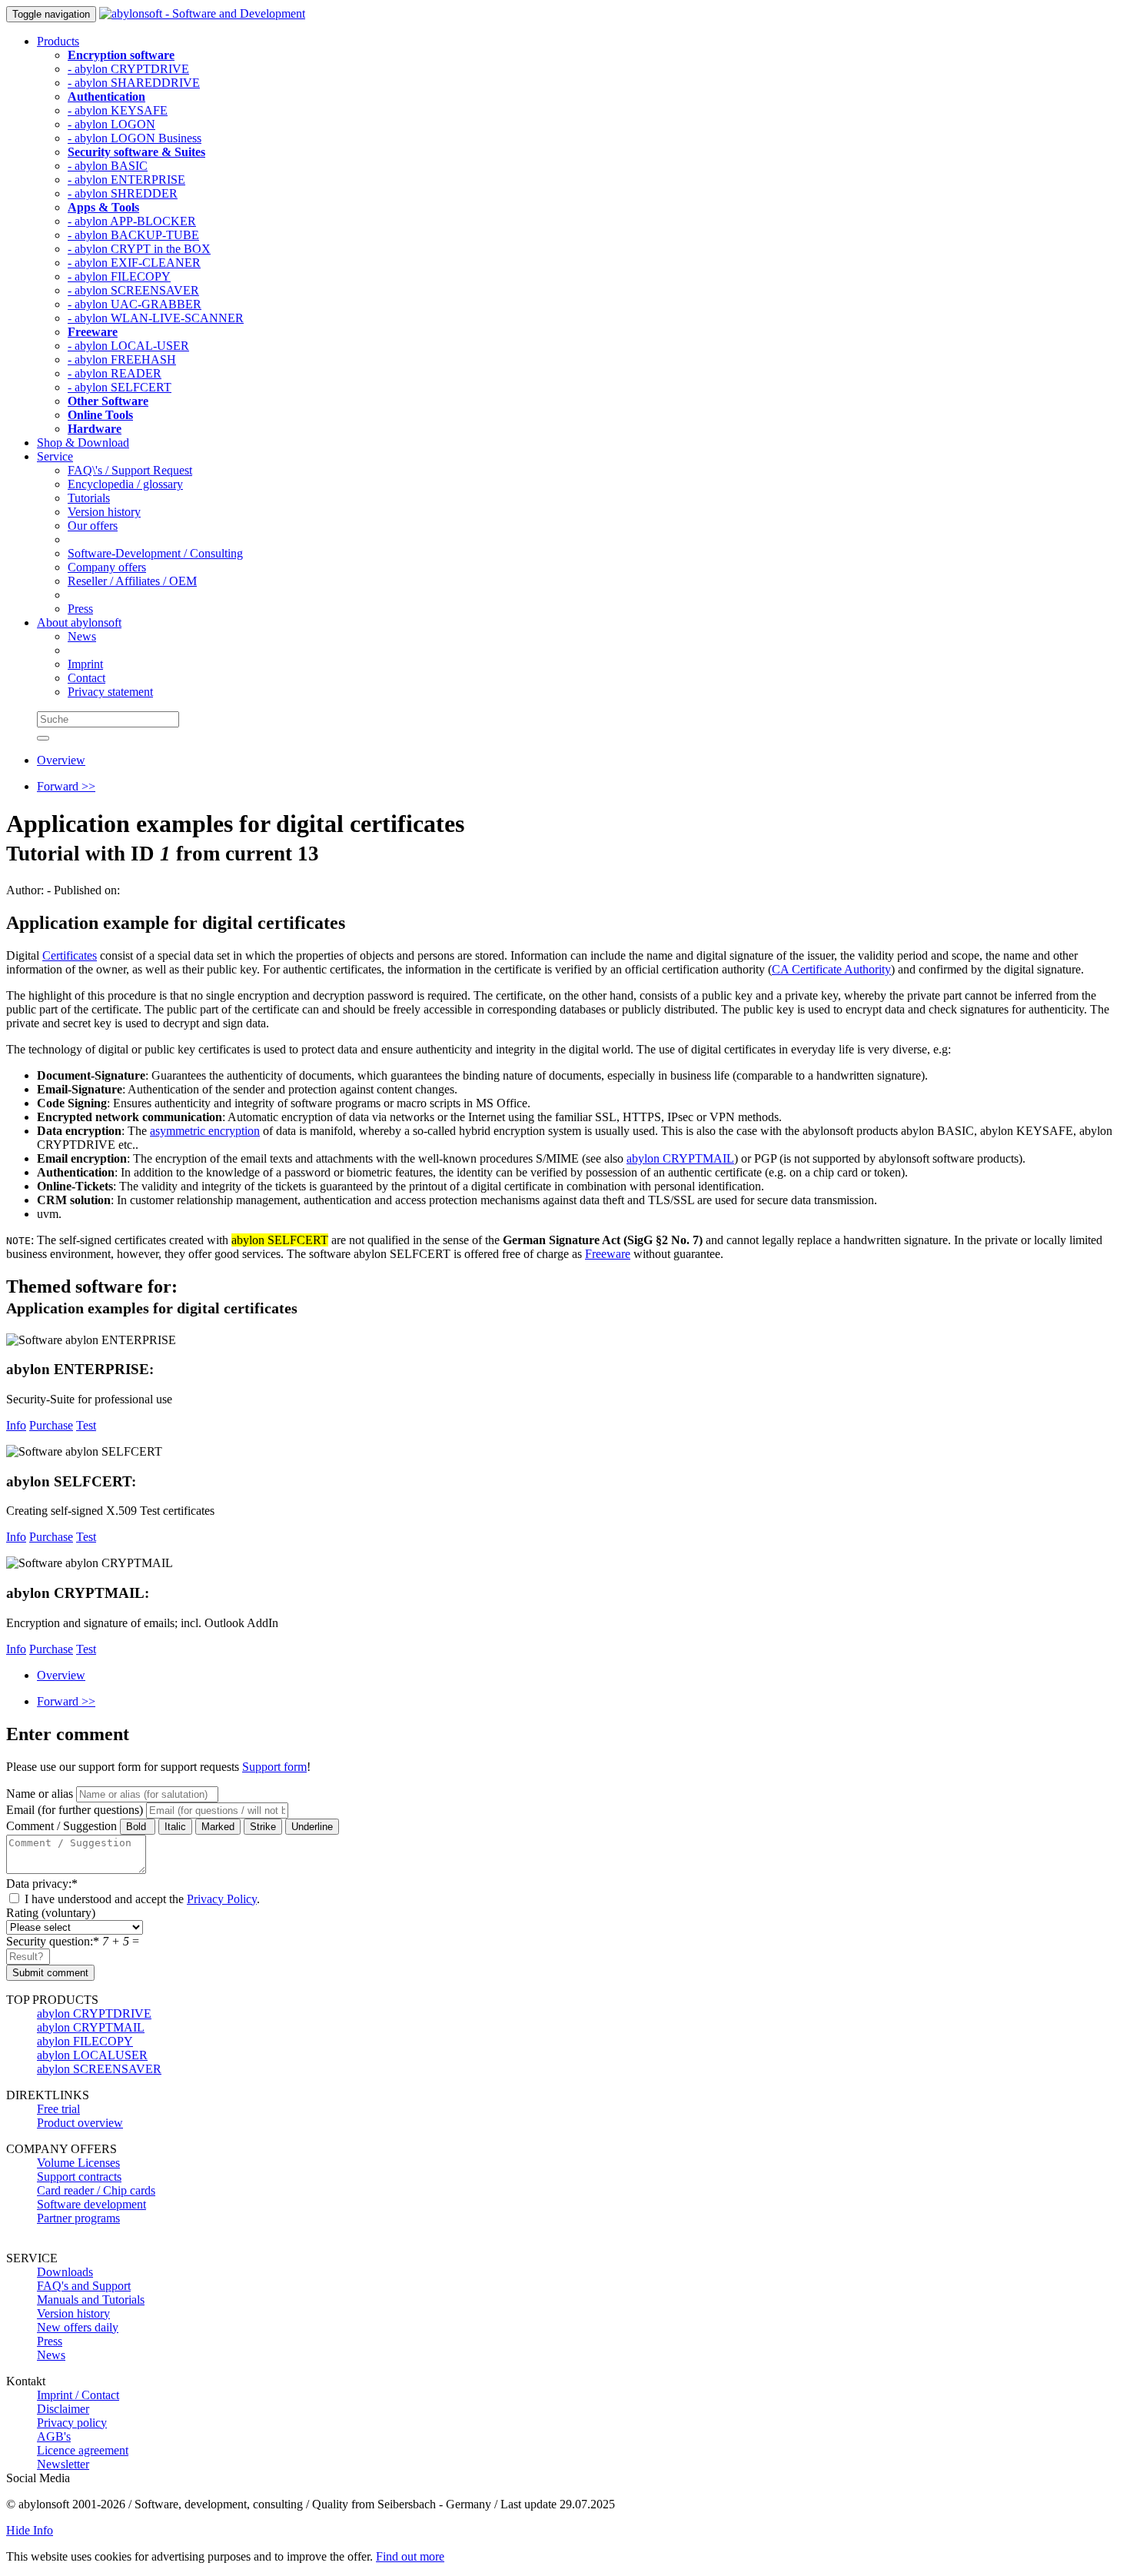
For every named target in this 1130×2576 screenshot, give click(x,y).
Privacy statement (110, 692)
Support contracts (79, 2177)
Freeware (608, 1254)
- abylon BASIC (108, 166)
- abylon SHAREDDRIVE (134, 83)
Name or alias (40, 1794)
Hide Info (30, 2530)
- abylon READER (115, 373)
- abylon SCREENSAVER (133, 290)
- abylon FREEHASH (122, 359)
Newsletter (63, 2464)
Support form (274, 1767)
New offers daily (78, 2327)
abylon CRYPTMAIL (680, 1158)
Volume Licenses (78, 2163)
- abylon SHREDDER (123, 193)
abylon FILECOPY (85, 2041)
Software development (91, 2204)
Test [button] (86, 1425)
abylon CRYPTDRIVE (94, 2014)
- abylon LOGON (111, 124)
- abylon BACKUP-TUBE (133, 235)
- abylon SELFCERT (120, 387)
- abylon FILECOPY (119, 276)
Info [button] (16, 1425)
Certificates (70, 955)
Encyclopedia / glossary (125, 484)
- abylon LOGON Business (135, 138)
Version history (104, 512)
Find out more (410, 2556)
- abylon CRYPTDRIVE (128, 69)
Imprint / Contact (78, 2395)
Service (55, 456)
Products (58, 41)
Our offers (93, 526)
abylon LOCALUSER (92, 2055)
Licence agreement (83, 2450)
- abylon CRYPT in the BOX (139, 249)
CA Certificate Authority (831, 969)
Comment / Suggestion (61, 1826)
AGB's (54, 2436)
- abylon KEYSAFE (118, 110)
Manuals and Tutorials (91, 2300)
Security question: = (73, 1941)
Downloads (65, 2272)
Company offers (107, 567)
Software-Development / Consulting (155, 553)
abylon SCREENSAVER (99, 2069)
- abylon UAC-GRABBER (135, 304)
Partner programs (78, 2218)
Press (80, 609)
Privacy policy (72, 2423)
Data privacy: (42, 1884)
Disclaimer (63, 2409)
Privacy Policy (222, 1899)
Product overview (80, 2123)
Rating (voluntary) (51, 1913)
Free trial (58, 2109)
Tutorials (89, 498)
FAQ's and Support (84, 2286)
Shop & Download (83, 443)
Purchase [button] (51, 1425)
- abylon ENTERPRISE (126, 180)
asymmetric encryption (205, 1131)
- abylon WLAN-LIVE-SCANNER (156, 318)
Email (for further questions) (75, 1810)
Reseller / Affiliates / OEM (132, 581)
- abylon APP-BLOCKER (132, 221)
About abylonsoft (79, 622)
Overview (61, 760)
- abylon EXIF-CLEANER (134, 263)
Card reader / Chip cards (96, 2190)
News (82, 636)
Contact (86, 678)
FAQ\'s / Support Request (130, 470)
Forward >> (66, 786)
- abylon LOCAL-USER (128, 346)
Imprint (85, 664)
